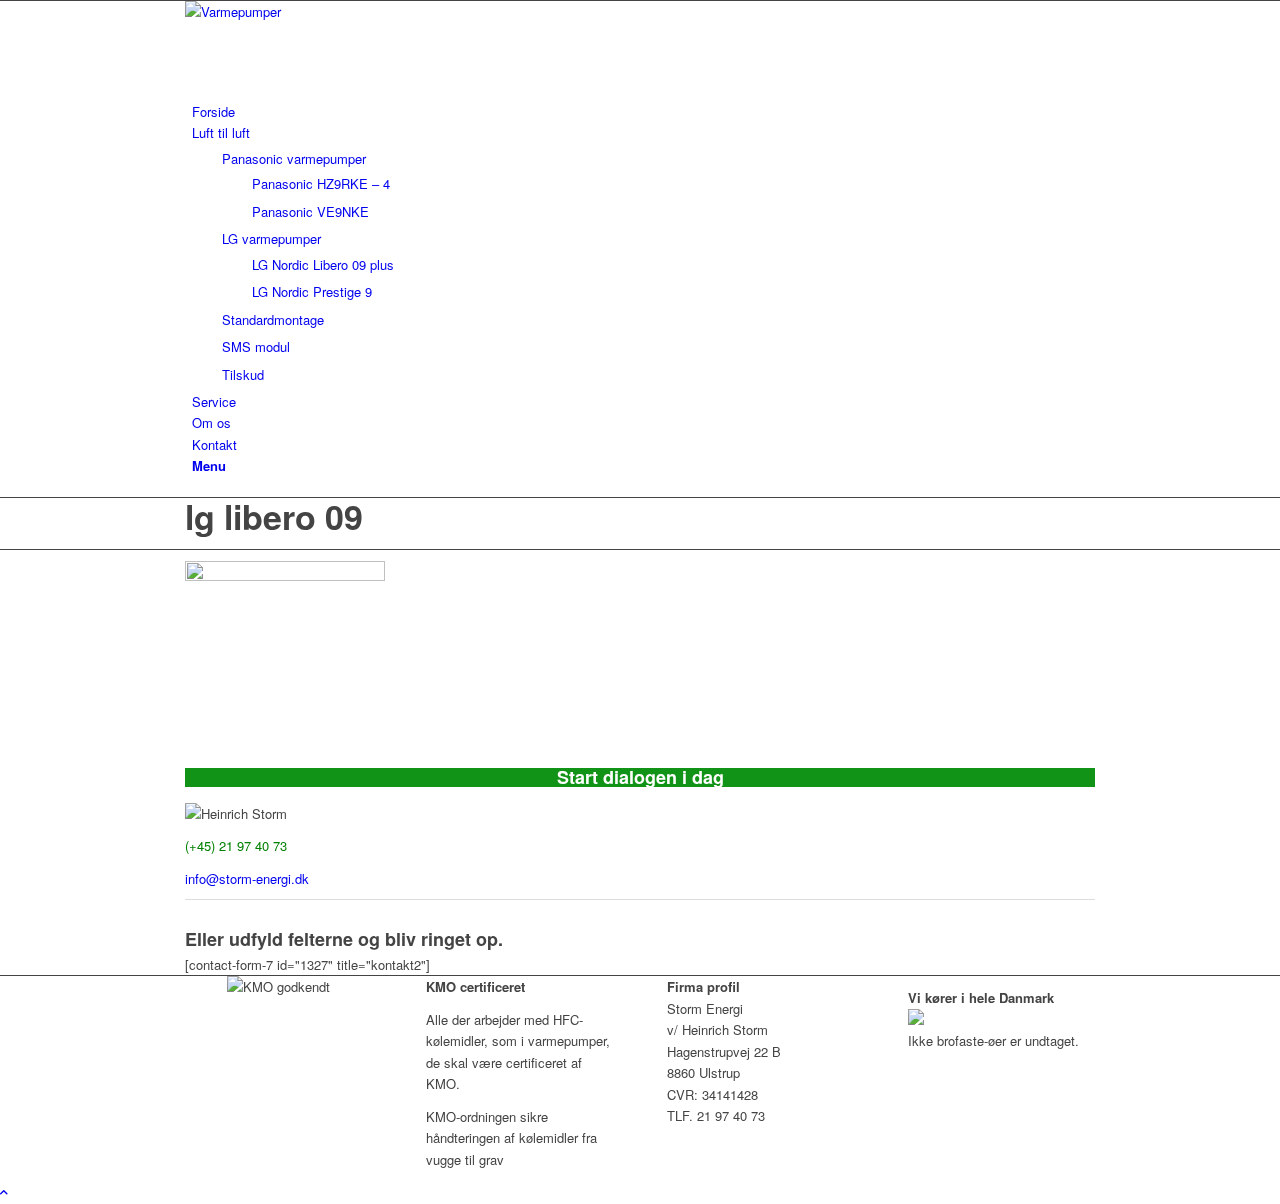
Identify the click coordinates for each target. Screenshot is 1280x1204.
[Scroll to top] (4, 1191)
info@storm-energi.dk (247, 878)
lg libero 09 (274, 516)
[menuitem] (643, 111)
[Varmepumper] (335, 11)
